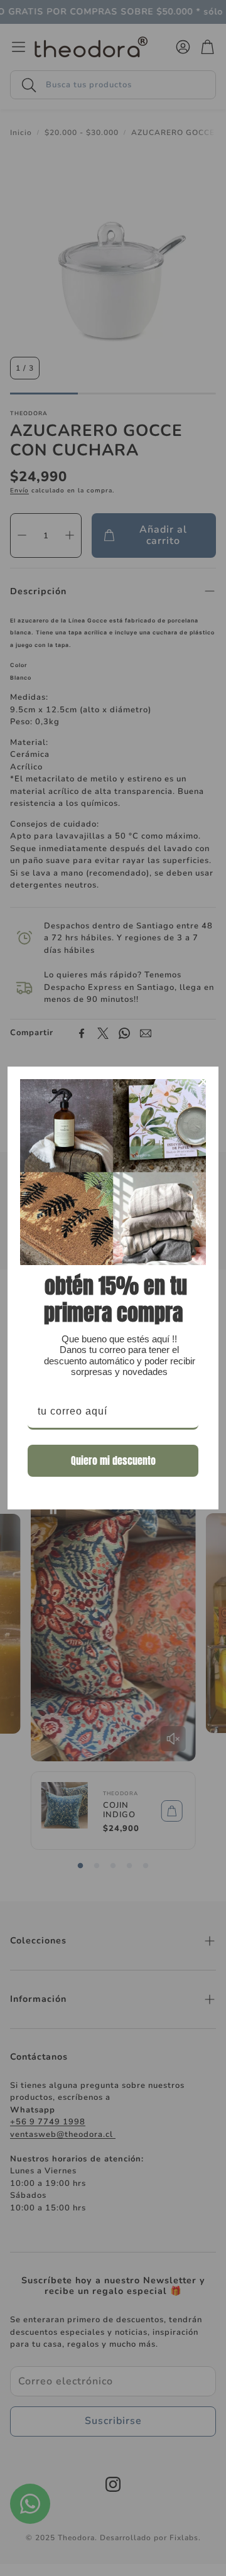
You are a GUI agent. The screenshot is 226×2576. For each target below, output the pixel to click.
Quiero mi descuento (113, 1460)
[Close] (203, 1082)
